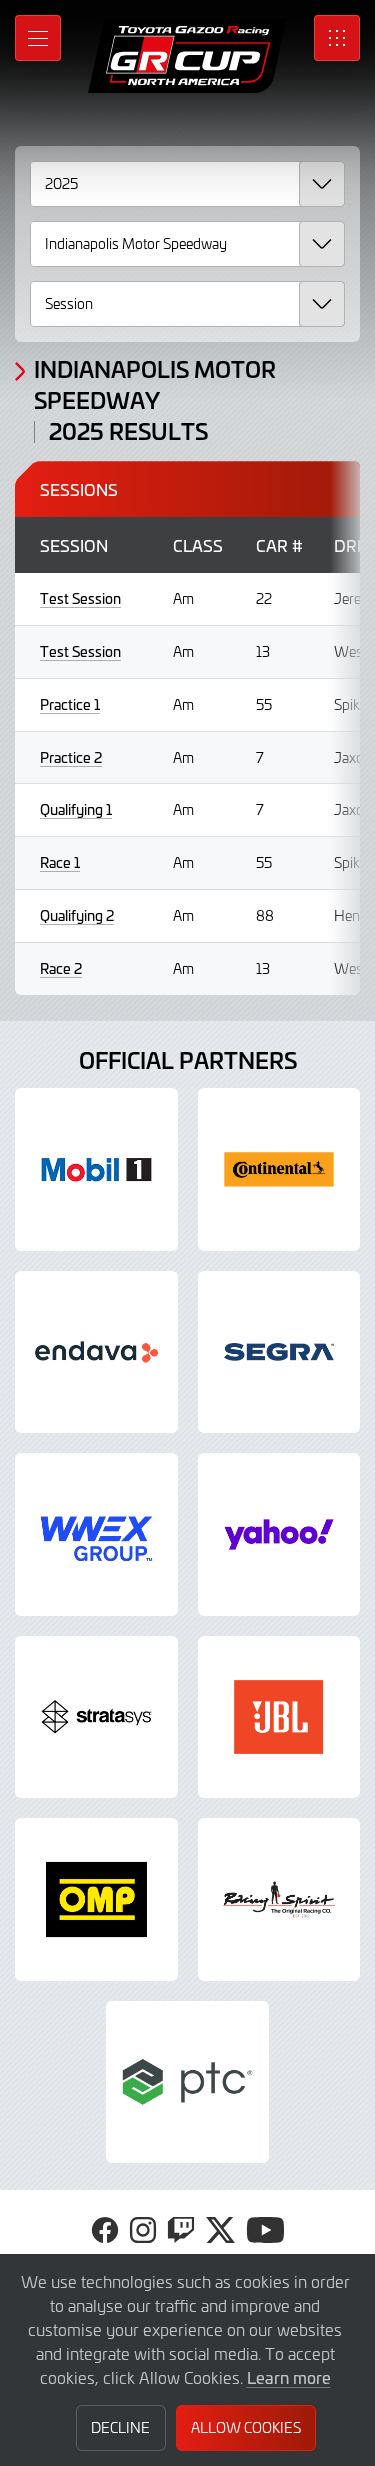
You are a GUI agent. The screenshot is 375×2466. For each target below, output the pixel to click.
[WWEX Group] (96, 1534)
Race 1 (60, 862)
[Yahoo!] (279, 1534)
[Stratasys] (96, 1717)
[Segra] (279, 1352)
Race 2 (61, 968)
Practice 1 (70, 704)
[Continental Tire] (279, 1169)
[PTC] (187, 2082)
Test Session (80, 598)
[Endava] (96, 1352)
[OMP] (96, 1899)
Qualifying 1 (76, 809)
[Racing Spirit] (279, 1899)
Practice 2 (71, 757)
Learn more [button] (289, 2377)
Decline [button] (120, 2427)
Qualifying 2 (77, 915)
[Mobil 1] (96, 1169)
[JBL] (279, 1717)
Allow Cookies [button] (246, 2427)
